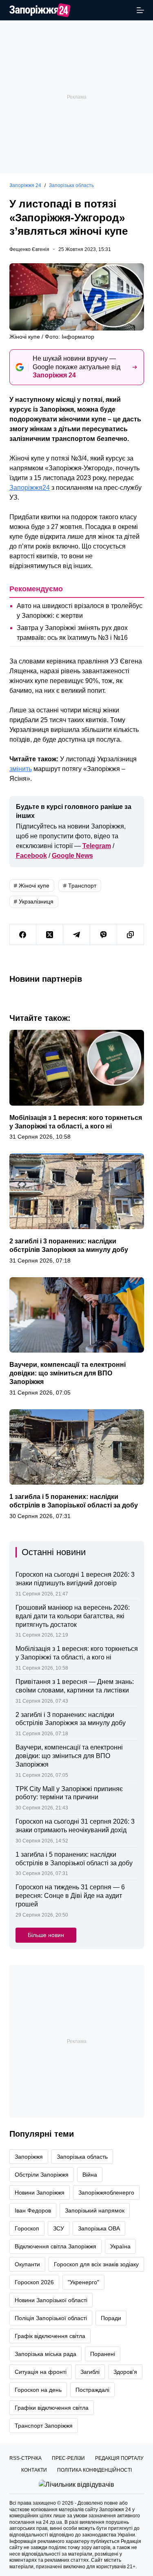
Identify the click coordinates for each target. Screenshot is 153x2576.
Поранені (103, 2354)
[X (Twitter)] (50, 935)
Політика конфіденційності (94, 2470)
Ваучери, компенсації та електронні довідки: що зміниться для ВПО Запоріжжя (68, 1373)
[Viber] (104, 935)
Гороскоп (27, 2228)
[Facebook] (23, 935)
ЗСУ (59, 2228)
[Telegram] (77, 935)
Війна (90, 2175)
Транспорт (80, 886)
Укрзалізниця (34, 901)
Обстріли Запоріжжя (42, 2175)
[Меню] (140, 10)
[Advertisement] (76, 97)
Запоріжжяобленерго (106, 2193)
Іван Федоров (33, 2210)
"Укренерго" (83, 2282)
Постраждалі (92, 2390)
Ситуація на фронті (41, 2372)
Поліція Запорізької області (51, 2318)
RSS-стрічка (25, 2458)
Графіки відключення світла (52, 2408)
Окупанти (27, 2264)
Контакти (34, 2470)
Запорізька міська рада (45, 2354)
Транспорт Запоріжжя (44, 2426)
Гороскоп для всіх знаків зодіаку (96, 2264)
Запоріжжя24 (30, 488)
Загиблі (90, 2372)
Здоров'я (125, 2372)
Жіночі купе (32, 886)
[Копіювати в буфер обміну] (131, 935)
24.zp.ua (52, 2522)
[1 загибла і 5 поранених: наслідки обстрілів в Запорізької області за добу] (77, 1447)
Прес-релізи (68, 2458)
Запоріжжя (29, 2157)
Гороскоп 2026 (34, 2282)
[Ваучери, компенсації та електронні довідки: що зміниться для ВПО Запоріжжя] (77, 1315)
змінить (21, 769)
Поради (111, 2318)
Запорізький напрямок (95, 2210)
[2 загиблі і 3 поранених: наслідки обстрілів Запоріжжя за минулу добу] (77, 1191)
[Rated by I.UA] (76, 2484)
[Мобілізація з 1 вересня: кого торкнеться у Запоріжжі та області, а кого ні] (77, 1068)
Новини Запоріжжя (40, 2193)
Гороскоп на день (38, 2390)
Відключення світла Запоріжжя (55, 2246)
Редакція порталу (119, 2458)
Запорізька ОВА (99, 2228)
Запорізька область (82, 2157)
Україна (120, 2246)
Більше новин (46, 1935)
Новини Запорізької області (51, 2300)
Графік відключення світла (50, 2336)
